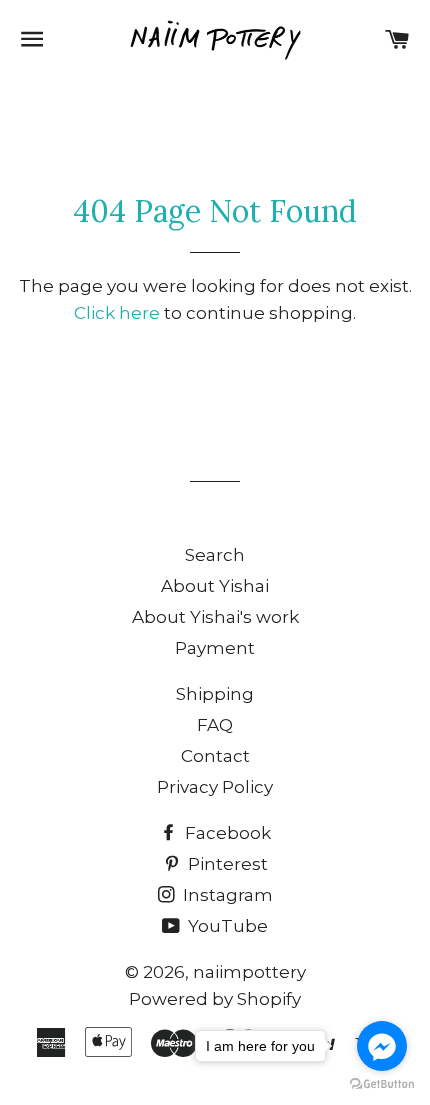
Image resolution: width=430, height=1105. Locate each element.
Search (215, 555)
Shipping (215, 694)
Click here (117, 313)
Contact (215, 756)
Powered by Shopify (215, 999)
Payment (215, 648)
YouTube (226, 926)
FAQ (215, 725)
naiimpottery (249, 972)
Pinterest (226, 864)
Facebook (226, 833)
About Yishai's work (215, 617)
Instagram (226, 895)
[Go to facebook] (382, 1046)
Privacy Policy (215, 787)
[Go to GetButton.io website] (382, 1084)
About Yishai (215, 586)
